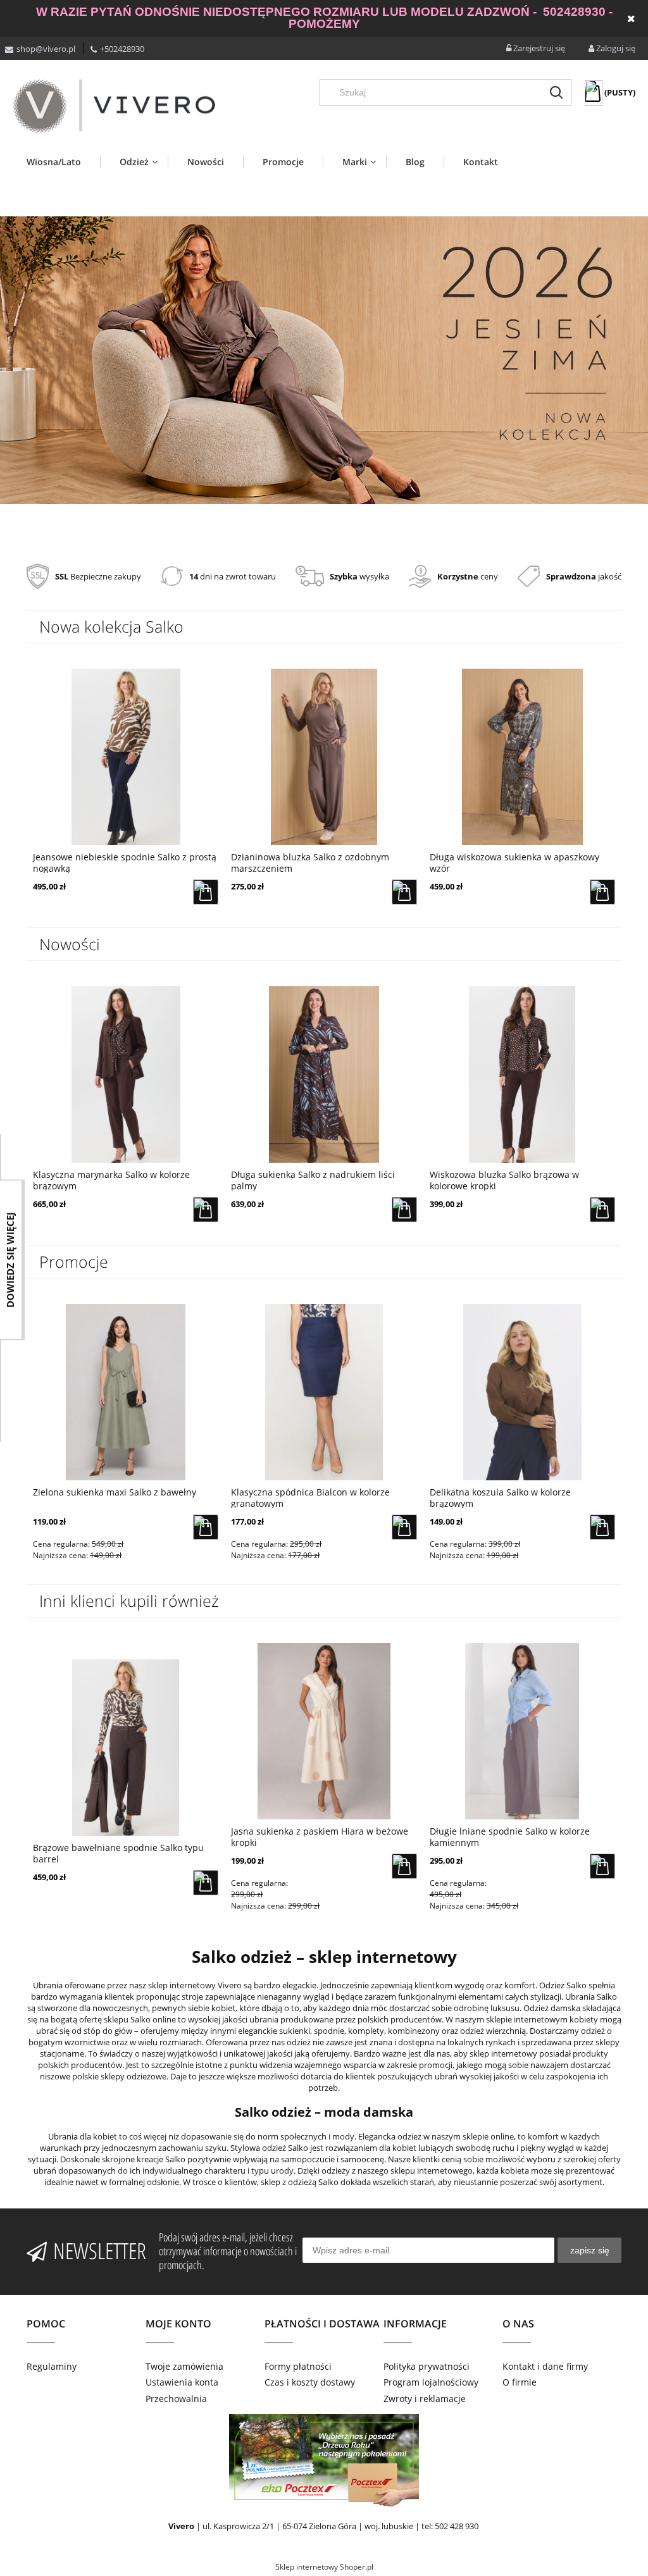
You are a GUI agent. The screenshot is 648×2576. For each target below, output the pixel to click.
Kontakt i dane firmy (545, 2366)
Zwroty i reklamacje (425, 2399)
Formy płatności (298, 2366)
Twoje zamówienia (184, 2366)
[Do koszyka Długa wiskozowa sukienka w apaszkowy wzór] (404, 892)
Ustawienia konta (182, 2382)
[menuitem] (63, 162)
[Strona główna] (114, 106)
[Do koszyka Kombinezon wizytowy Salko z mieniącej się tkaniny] (602, 1527)
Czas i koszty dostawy (310, 2382)
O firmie (520, 2382)
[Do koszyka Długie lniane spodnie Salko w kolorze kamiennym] (602, 1866)
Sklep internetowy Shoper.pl (324, 2567)
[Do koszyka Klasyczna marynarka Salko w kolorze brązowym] (602, 892)
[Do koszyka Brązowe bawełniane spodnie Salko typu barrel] (602, 1210)
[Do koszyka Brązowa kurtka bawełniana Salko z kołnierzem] (206, 1210)
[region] (324, 361)
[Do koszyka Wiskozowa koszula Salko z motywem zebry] (404, 1210)
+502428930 (122, 49)
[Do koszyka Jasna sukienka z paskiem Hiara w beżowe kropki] (404, 1866)
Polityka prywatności (427, 2366)
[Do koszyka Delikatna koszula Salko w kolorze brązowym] (404, 1527)
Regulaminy (52, 2366)
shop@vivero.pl (46, 49)
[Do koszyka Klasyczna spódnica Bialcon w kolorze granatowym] (206, 1527)
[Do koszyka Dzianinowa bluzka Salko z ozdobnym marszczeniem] (206, 892)
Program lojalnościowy (431, 2382)
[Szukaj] (556, 92)
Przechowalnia (176, 2399)
